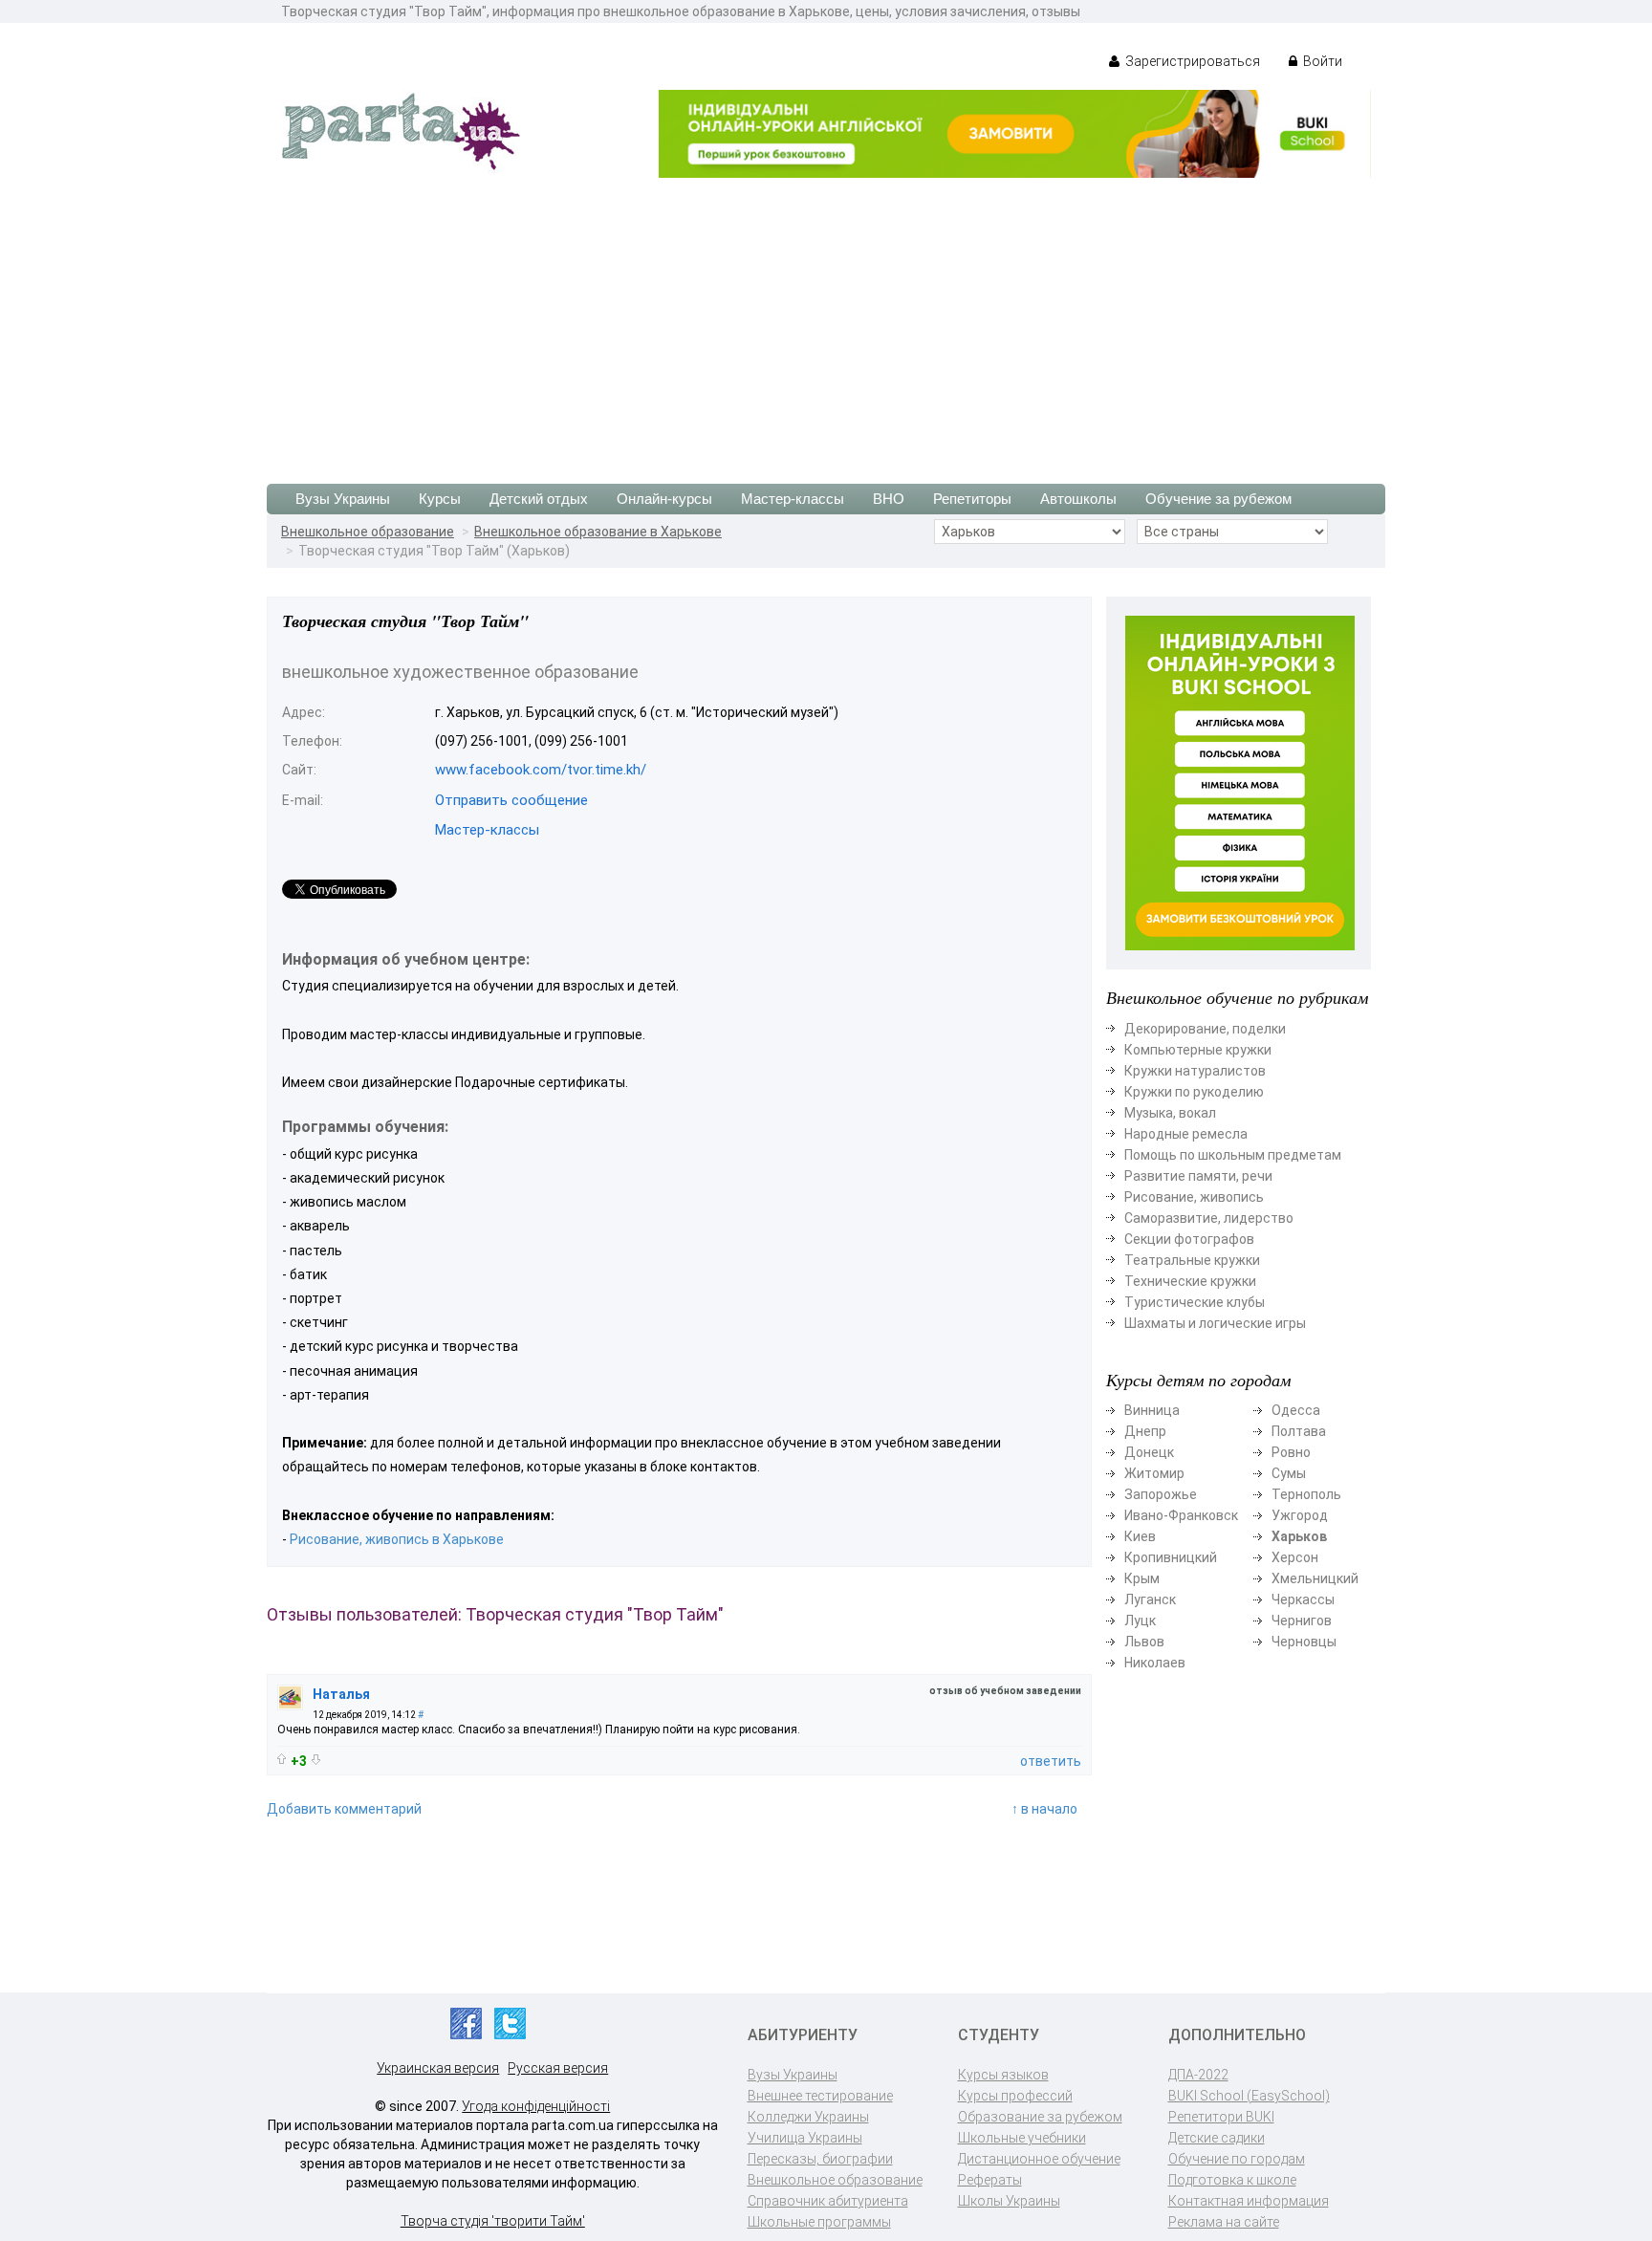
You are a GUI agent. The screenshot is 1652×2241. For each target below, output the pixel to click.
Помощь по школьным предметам (1233, 1155)
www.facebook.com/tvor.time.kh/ (541, 770)
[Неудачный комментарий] (316, 1760)
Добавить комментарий (344, 1809)
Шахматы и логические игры (1215, 1323)
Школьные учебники (1022, 2138)
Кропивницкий (1171, 1557)
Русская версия (558, 2068)
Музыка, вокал (1170, 1113)
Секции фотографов (1189, 1239)
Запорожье (1161, 1494)
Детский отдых (539, 499)
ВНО (889, 499)
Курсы (440, 499)
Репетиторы (972, 499)
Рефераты (990, 2180)
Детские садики (1217, 2138)
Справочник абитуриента (828, 2201)
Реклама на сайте (1224, 2222)
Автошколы (1078, 499)
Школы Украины (1009, 2201)
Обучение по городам (1237, 2159)
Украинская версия (438, 2068)
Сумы (1289, 1473)
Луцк (1140, 1621)
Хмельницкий (1315, 1578)
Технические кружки (1190, 1281)
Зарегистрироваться (1191, 61)
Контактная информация (1249, 2201)
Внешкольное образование (368, 532)
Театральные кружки (1192, 1260)
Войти (1321, 61)
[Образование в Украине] (401, 130)
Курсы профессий (1015, 2096)
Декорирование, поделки (1205, 1029)
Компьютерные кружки (1198, 1050)
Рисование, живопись (1194, 1197)
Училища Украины (805, 2138)
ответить (1051, 1761)
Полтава (1299, 1431)
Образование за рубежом (1040, 2117)
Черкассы (1303, 1599)
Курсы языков (1003, 2075)
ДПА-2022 (1198, 2075)
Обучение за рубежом (1218, 499)
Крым (1142, 1578)
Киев (1140, 1536)
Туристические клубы (1195, 1302)
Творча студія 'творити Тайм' (493, 2221)
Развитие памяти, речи (1198, 1176)
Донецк (1149, 1452)
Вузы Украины (343, 499)
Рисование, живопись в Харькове (397, 1539)
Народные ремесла (1186, 1134)
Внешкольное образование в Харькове (598, 532)
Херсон (1295, 1557)
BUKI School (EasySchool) (1249, 2096)
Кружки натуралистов (1195, 1071)
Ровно (1291, 1452)
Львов (1144, 1642)
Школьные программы (819, 2222)
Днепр (1145, 1431)
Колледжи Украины (808, 2117)
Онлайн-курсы (664, 499)
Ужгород (1300, 1515)
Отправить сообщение (511, 800)
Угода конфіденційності (536, 2106)
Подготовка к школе (1232, 2180)
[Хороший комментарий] (282, 1759)
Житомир (1154, 1473)
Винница (1152, 1410)
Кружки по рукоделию (1194, 1092)
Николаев (1155, 1663)
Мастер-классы (793, 499)
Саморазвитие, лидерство (1209, 1218)
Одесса (1296, 1410)
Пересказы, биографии (820, 2159)
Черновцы (1304, 1642)
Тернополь (1306, 1494)
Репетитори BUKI (1221, 2117)
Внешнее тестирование (820, 2096)
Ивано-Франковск (1181, 1515)
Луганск (1150, 1599)
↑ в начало (1044, 1809)
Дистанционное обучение (1039, 2159)
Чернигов (1302, 1621)
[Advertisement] (826, 321)
